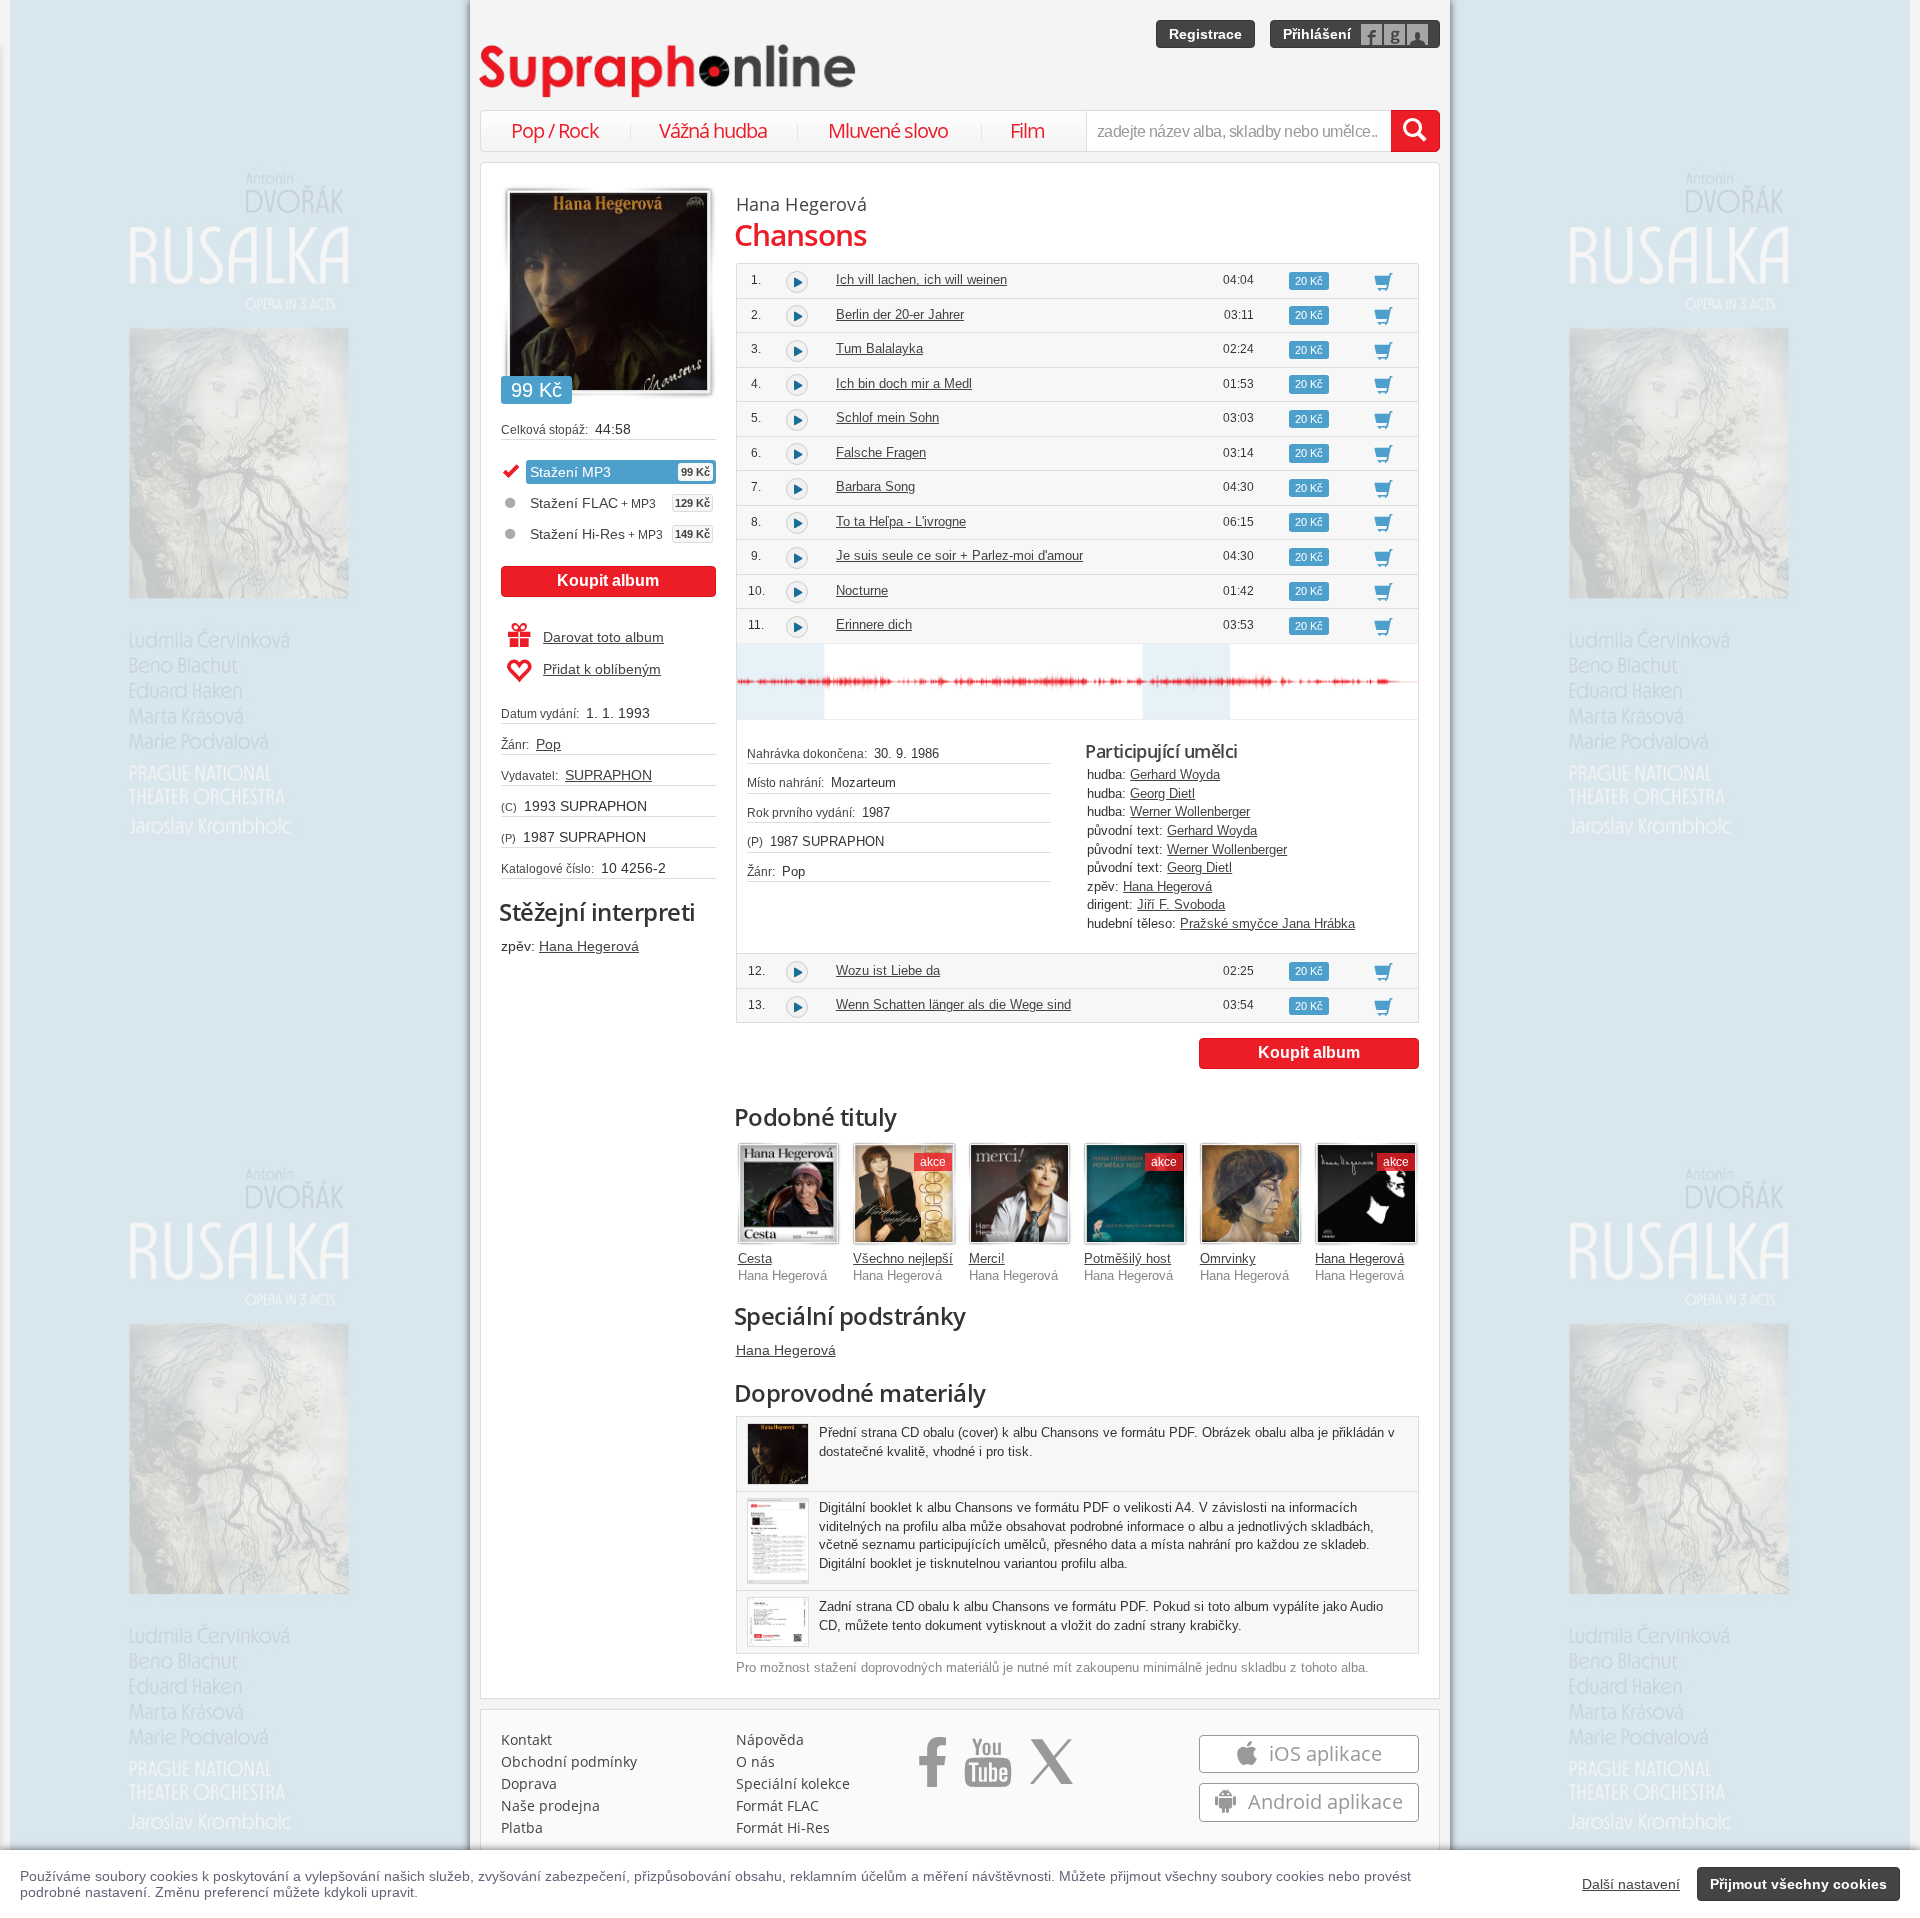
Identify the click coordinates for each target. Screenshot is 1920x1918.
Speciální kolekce (793, 1783)
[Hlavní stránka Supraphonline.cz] (669, 71)
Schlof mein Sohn (887, 417)
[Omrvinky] (1251, 1194)
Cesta (755, 1258)
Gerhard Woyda (1175, 774)
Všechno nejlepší (903, 1258)
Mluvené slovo (888, 130)
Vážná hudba (713, 130)
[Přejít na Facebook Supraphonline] (932, 1769)
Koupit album (608, 580)
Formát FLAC (777, 1805)
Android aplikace (1323, 1801)
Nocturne (862, 590)
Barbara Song (875, 486)
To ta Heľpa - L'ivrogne (901, 521)
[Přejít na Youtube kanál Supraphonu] (987, 1769)
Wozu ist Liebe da (888, 970)
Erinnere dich (874, 624)
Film (1027, 130)
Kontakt (526, 1739)
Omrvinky (1228, 1258)
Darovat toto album (603, 637)
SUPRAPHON (608, 775)
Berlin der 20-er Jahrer (900, 314)
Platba (522, 1827)
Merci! (987, 1258)
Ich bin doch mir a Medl (904, 383)
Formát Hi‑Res (783, 1827)
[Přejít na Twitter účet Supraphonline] (1051, 1769)
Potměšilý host (1127, 1258)
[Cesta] (789, 1194)
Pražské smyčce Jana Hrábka (1267, 923)
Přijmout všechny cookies (1798, 1884)
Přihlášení (1317, 34)
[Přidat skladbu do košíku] (1383, 281)
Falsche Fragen (881, 452)
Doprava (529, 1783)
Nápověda (770, 1739)
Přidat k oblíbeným (602, 669)
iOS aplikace (1323, 1753)
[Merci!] (1020, 1194)
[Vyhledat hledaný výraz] (1415, 131)
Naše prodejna (550, 1805)
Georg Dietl (1162, 793)
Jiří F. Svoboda (1181, 904)
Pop (548, 744)
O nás (755, 1761)
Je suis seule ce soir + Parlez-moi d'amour (959, 555)
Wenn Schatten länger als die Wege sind (953, 1004)
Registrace (1205, 34)
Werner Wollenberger (1190, 811)
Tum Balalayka (879, 348)
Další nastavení (1631, 1884)
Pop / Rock (555, 130)
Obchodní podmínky (569, 1761)
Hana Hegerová (589, 946)
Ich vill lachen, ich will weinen (921, 279)
